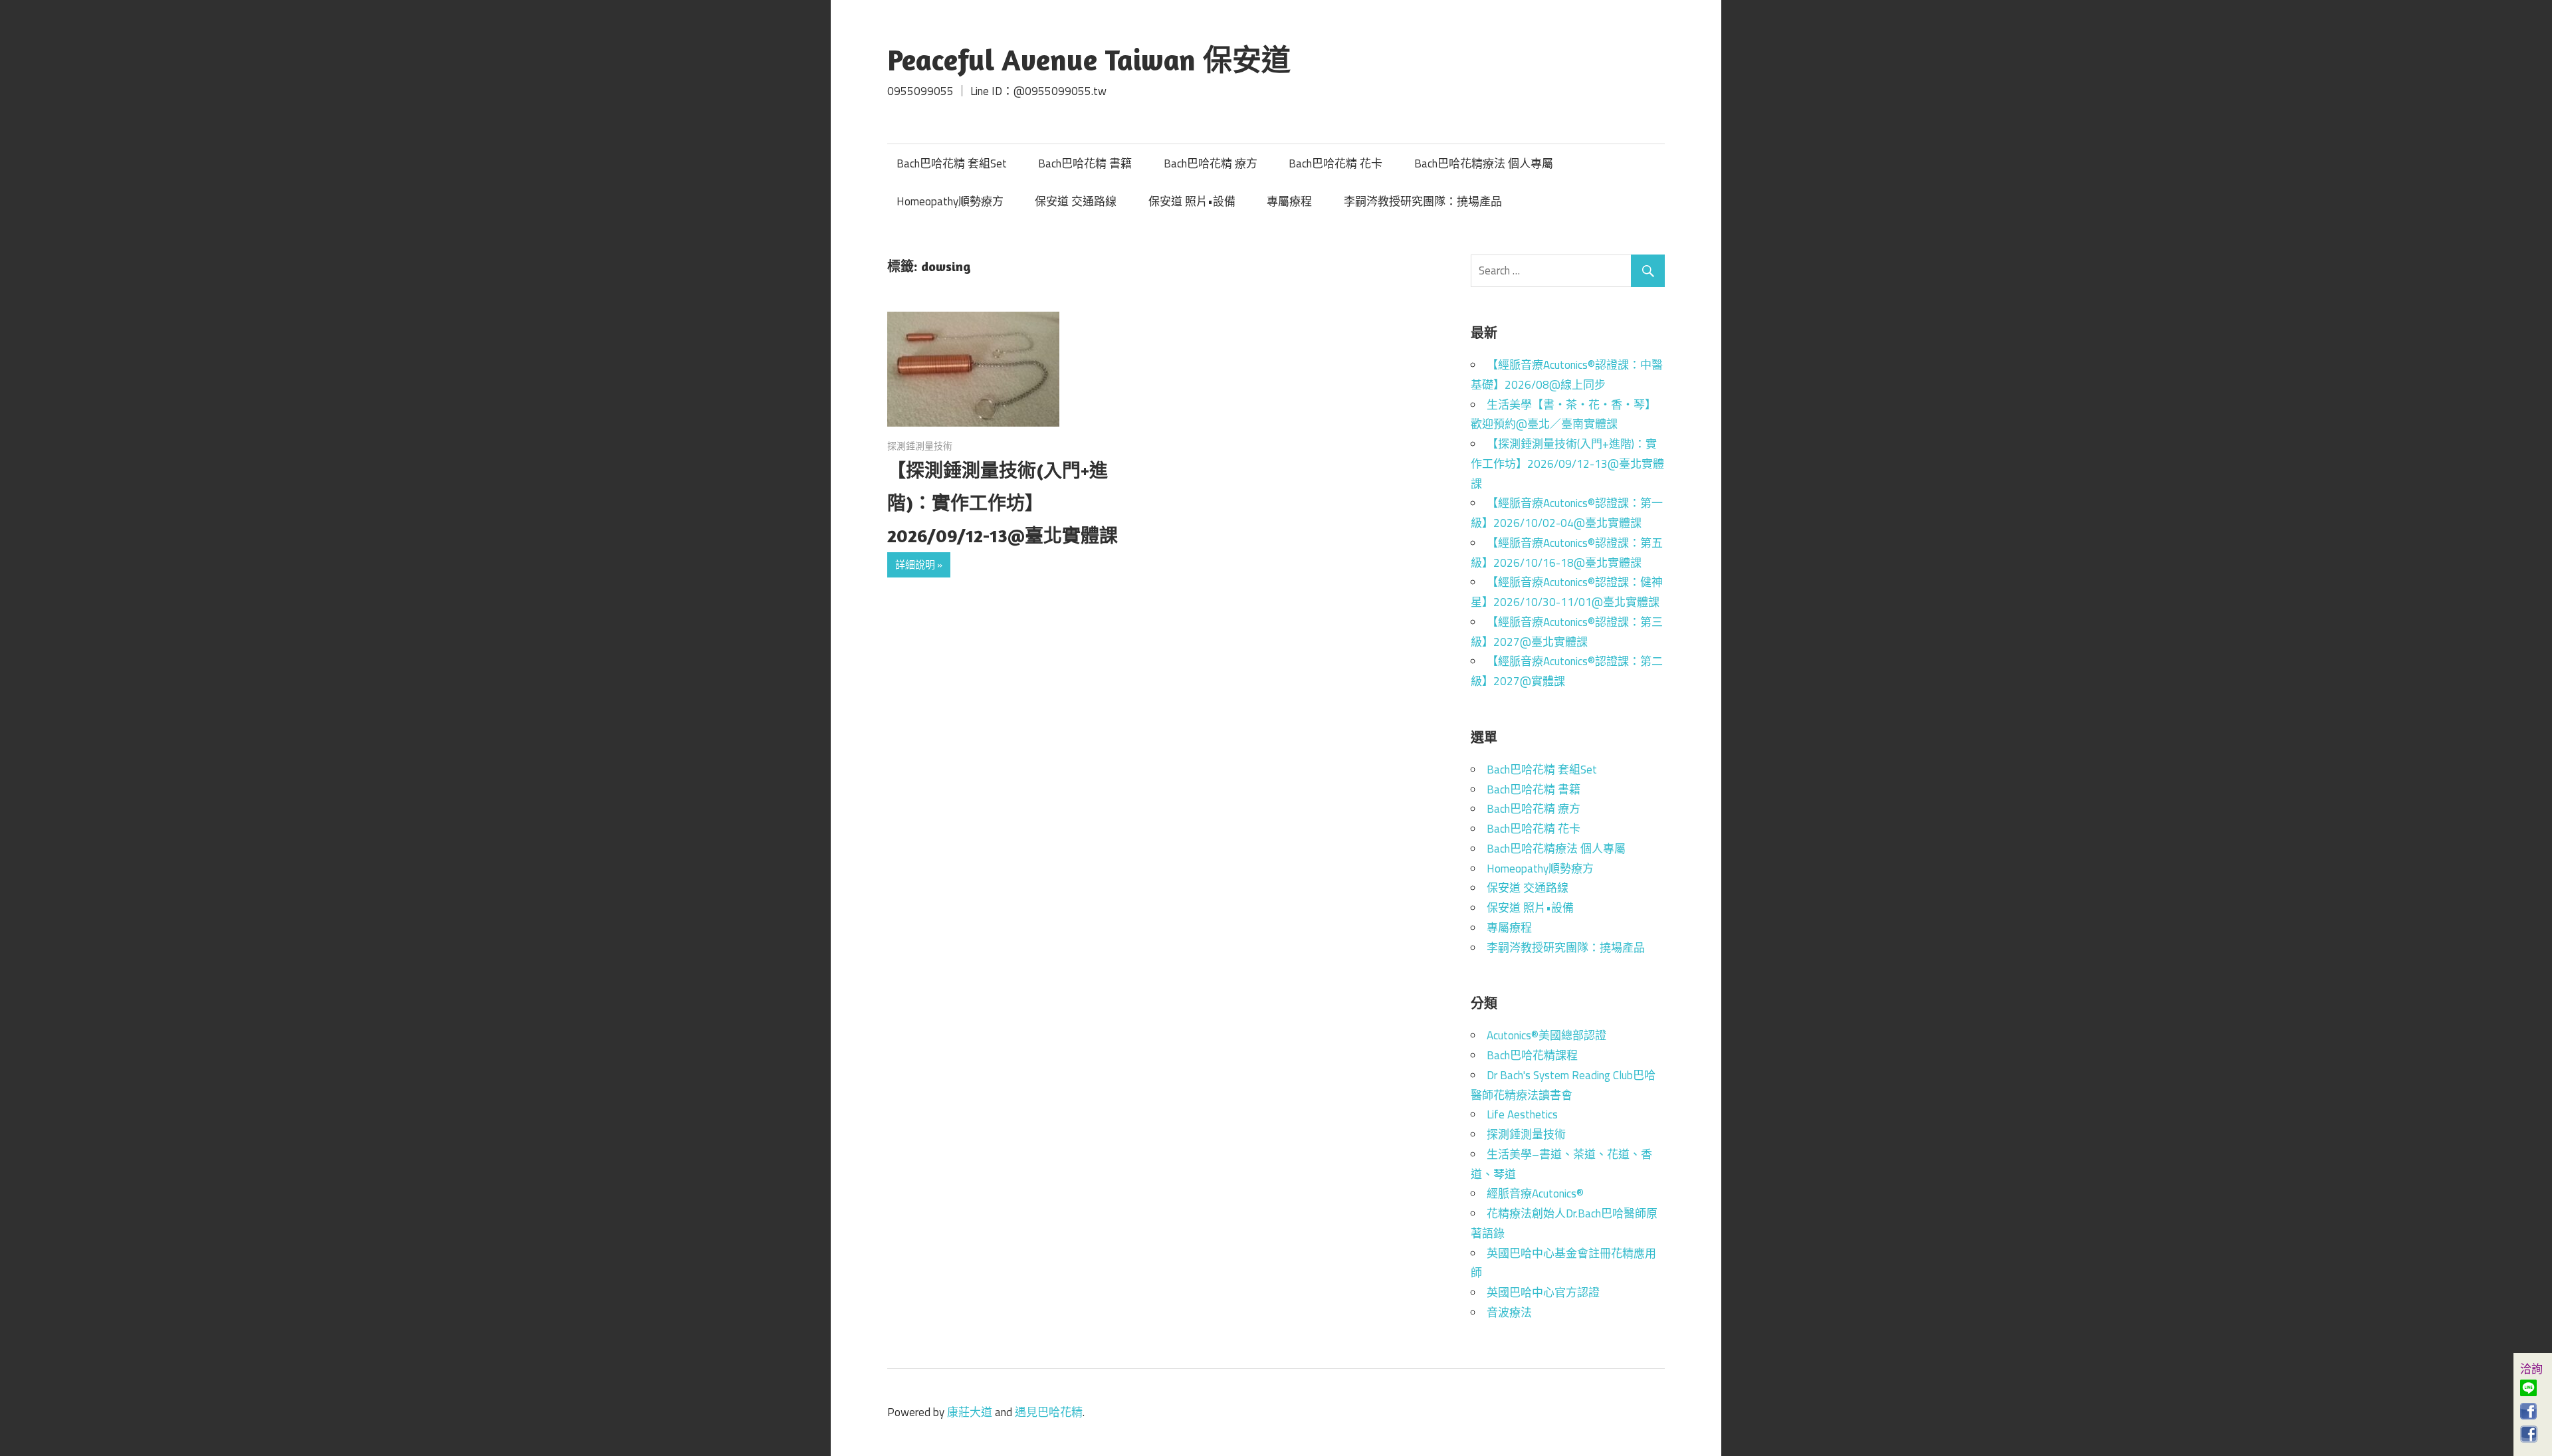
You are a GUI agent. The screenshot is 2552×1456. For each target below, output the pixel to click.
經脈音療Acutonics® (1535, 1194)
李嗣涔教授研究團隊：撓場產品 (1423, 201)
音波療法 (1509, 1312)
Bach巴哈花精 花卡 (1335, 163)
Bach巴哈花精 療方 (1211, 163)
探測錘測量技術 (920, 446)
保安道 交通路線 (1076, 201)
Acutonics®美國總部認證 (1546, 1035)
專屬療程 (1289, 201)
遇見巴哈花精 (1049, 1412)
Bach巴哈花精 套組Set (952, 163)
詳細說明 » (919, 565)
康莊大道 (970, 1412)
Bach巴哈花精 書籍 (1085, 163)
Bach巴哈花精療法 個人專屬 (1484, 163)
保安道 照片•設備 (1192, 201)
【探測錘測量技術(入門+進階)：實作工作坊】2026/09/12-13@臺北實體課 (1003, 503)
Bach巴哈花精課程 (1532, 1055)
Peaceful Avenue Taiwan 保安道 (1089, 59)
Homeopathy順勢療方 (950, 201)
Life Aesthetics (1522, 1114)
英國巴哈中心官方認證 (1543, 1293)
